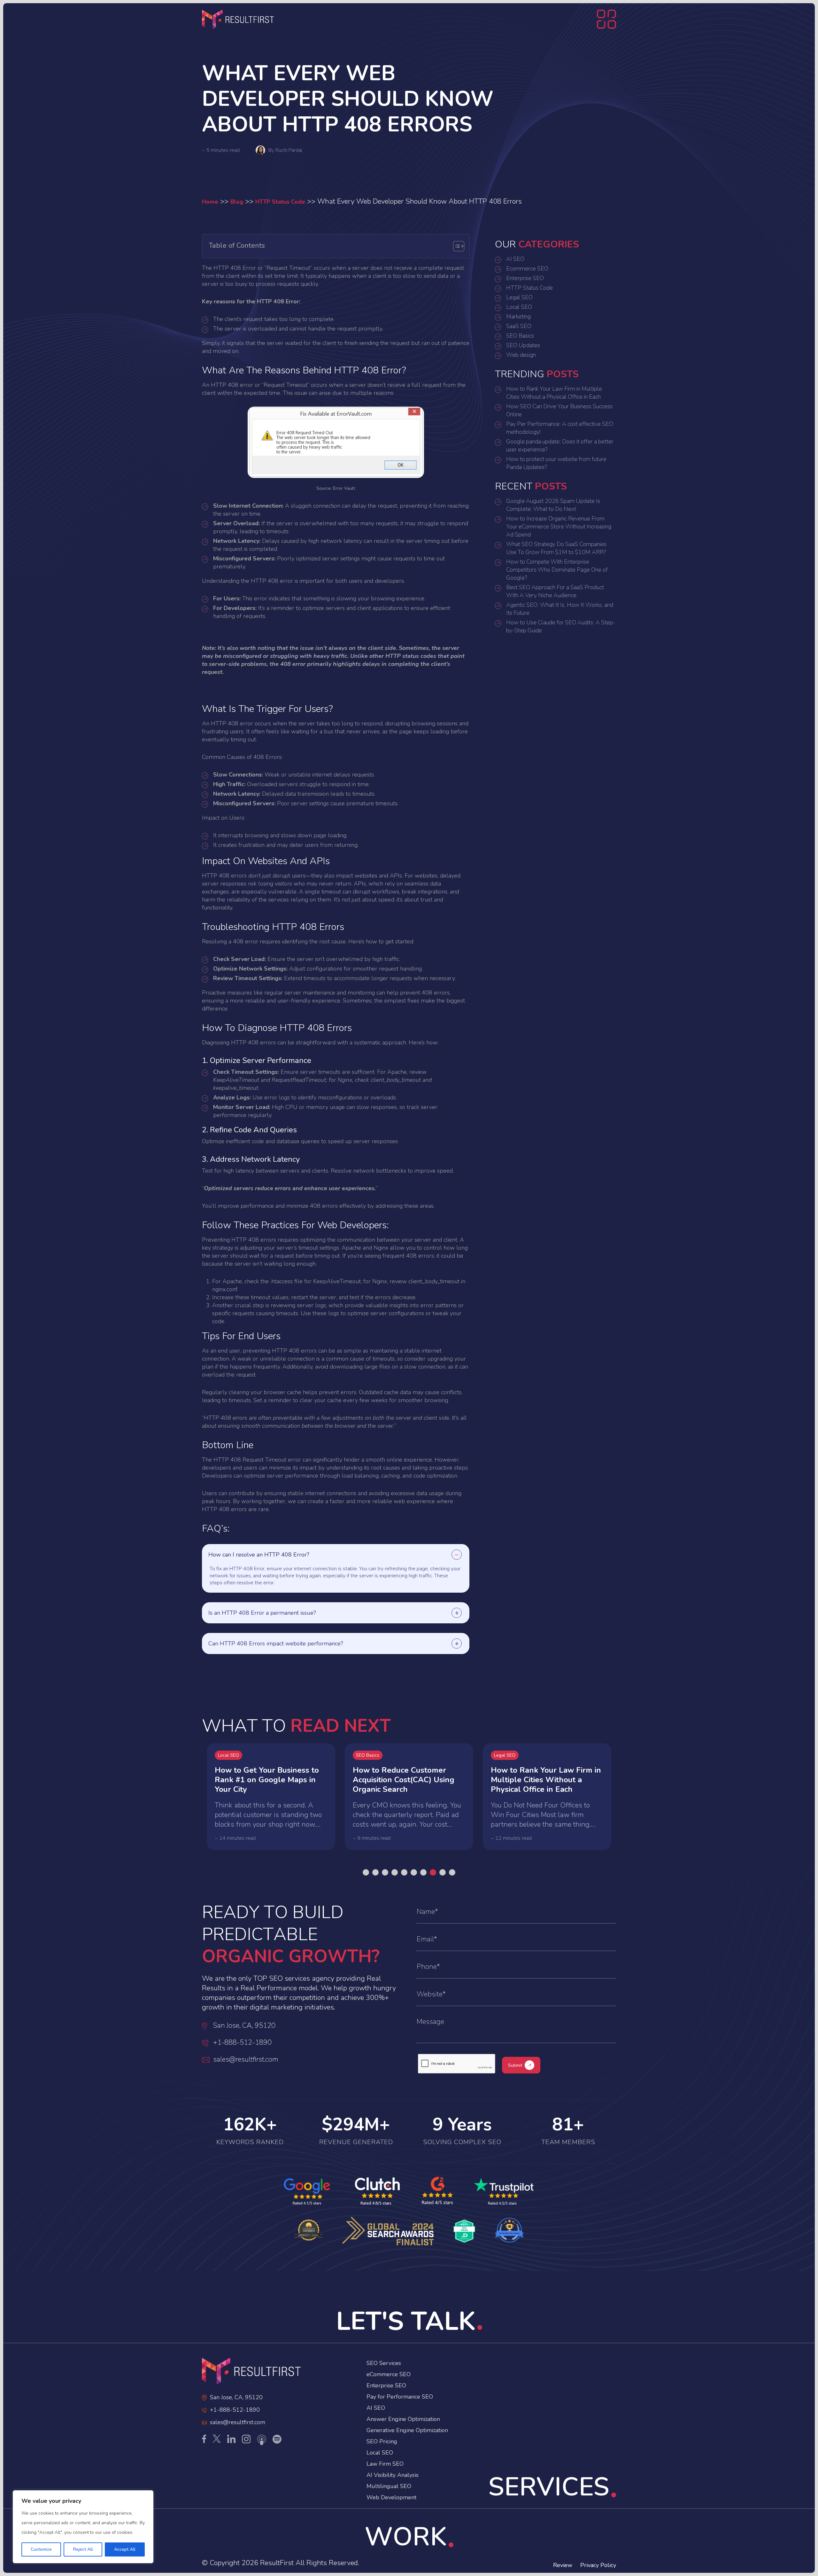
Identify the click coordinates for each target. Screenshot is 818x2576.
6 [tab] (414, 1872)
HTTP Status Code (280, 202)
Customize (41, 2549)
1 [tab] (366, 1872)
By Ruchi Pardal (285, 150)
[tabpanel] (271, 1797)
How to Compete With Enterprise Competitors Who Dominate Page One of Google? (557, 570)
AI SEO (515, 259)
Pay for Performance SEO (400, 2397)
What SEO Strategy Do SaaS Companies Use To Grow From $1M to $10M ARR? (556, 548)
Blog (237, 202)
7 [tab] (423, 1872)
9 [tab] (443, 1872)
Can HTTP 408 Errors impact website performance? (276, 1643)
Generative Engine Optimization (407, 2430)
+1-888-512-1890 (242, 2042)
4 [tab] (395, 1872)
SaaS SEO (519, 326)
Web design (521, 355)
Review (563, 2565)
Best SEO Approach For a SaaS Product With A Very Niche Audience (555, 591)
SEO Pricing (382, 2441)
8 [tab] (433, 1872)
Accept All (125, 2549)
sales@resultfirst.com (246, 2059)
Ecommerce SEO (527, 269)
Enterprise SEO (525, 278)
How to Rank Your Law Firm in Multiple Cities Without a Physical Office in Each (554, 393)
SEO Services (384, 2363)
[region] (83, 2527)
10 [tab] (452, 1872)
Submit (515, 2065)
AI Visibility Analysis (393, 2475)
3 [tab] (385, 1872)
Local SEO (519, 307)
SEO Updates (523, 345)
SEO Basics (520, 336)
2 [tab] (375, 1872)
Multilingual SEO (389, 2486)
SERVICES (549, 2487)
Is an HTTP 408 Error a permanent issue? (262, 1613)
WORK (406, 2537)
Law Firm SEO (385, 2464)
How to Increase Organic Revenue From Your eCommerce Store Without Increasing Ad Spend (559, 527)
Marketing (518, 316)
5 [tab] (404, 1872)
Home (210, 202)
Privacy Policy (598, 2565)
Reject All (83, 2549)
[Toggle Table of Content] (455, 246)
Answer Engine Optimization (403, 2419)
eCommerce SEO (389, 2374)
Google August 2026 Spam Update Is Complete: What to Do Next (553, 505)
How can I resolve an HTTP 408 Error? (259, 1555)
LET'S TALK (406, 2321)
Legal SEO (519, 297)
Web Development (391, 2497)
